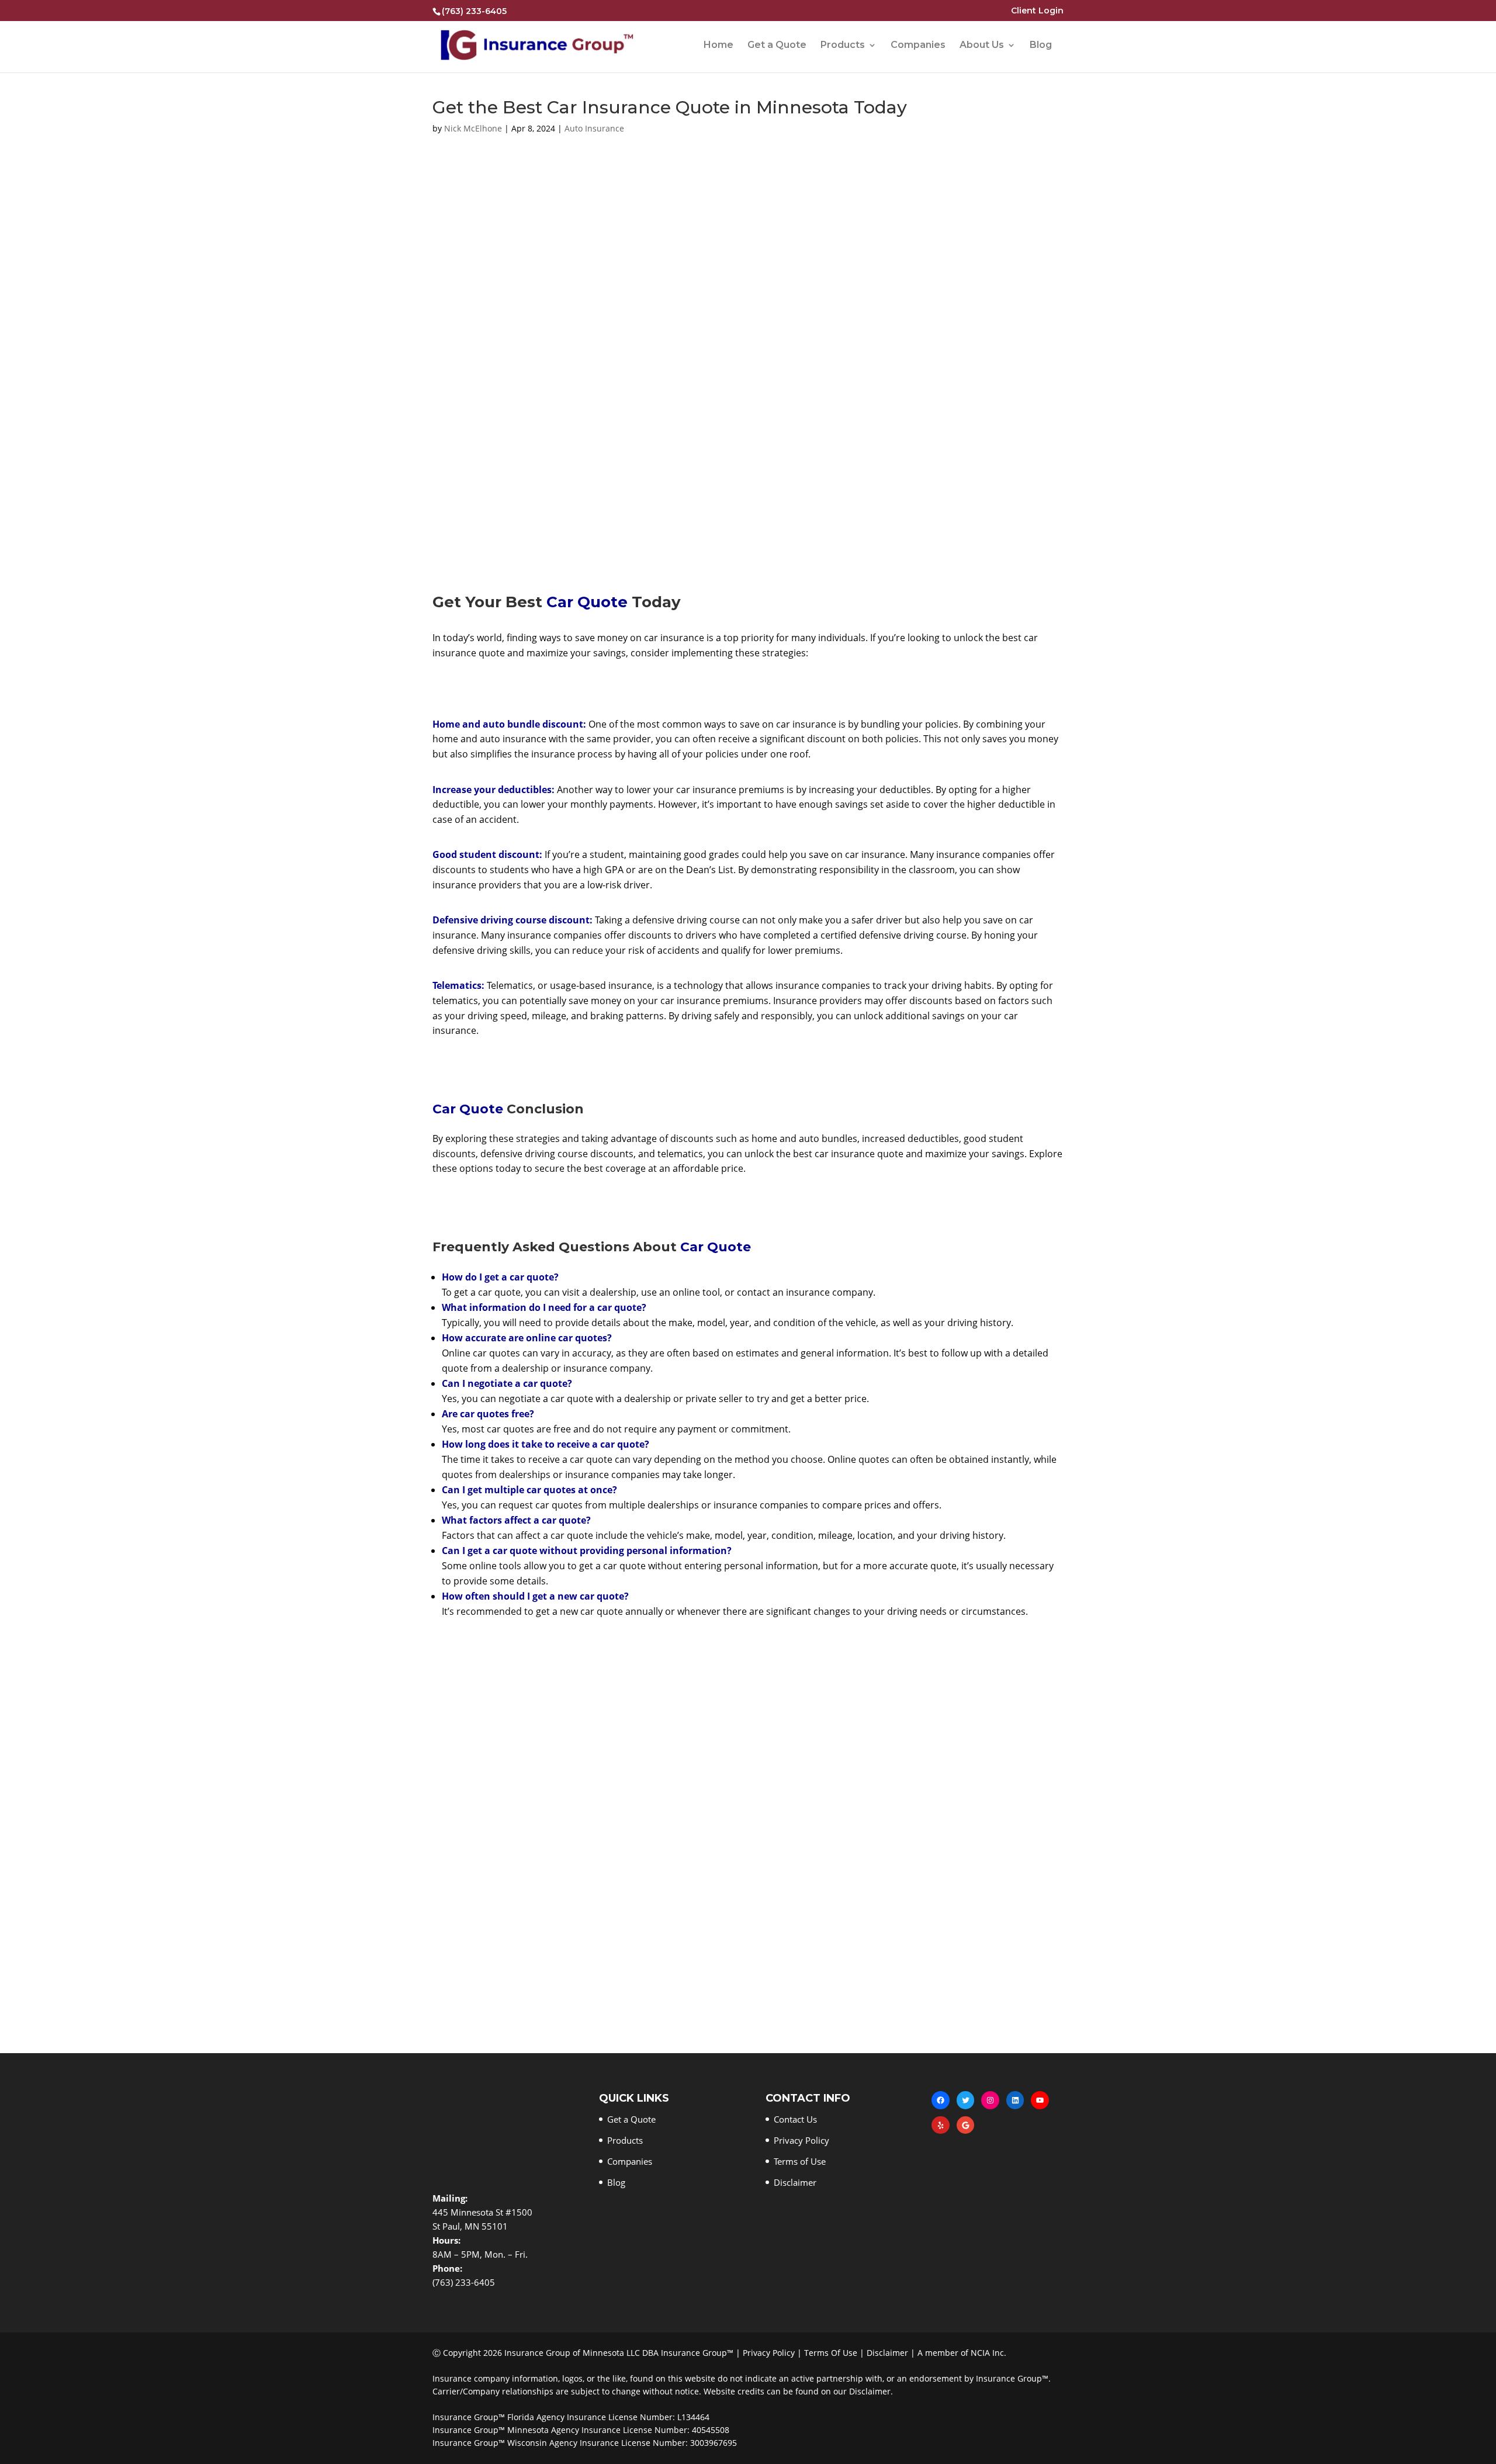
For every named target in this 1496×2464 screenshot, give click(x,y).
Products (843, 46)
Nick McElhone (473, 128)
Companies (918, 46)
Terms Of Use (831, 2353)
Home (718, 46)
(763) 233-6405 (474, 11)
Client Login (1037, 11)
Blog (1041, 46)
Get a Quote (777, 46)
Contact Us (795, 2119)
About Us (982, 46)
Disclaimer (795, 2182)
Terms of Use (800, 2161)
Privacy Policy (801, 2140)
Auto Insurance (594, 128)
